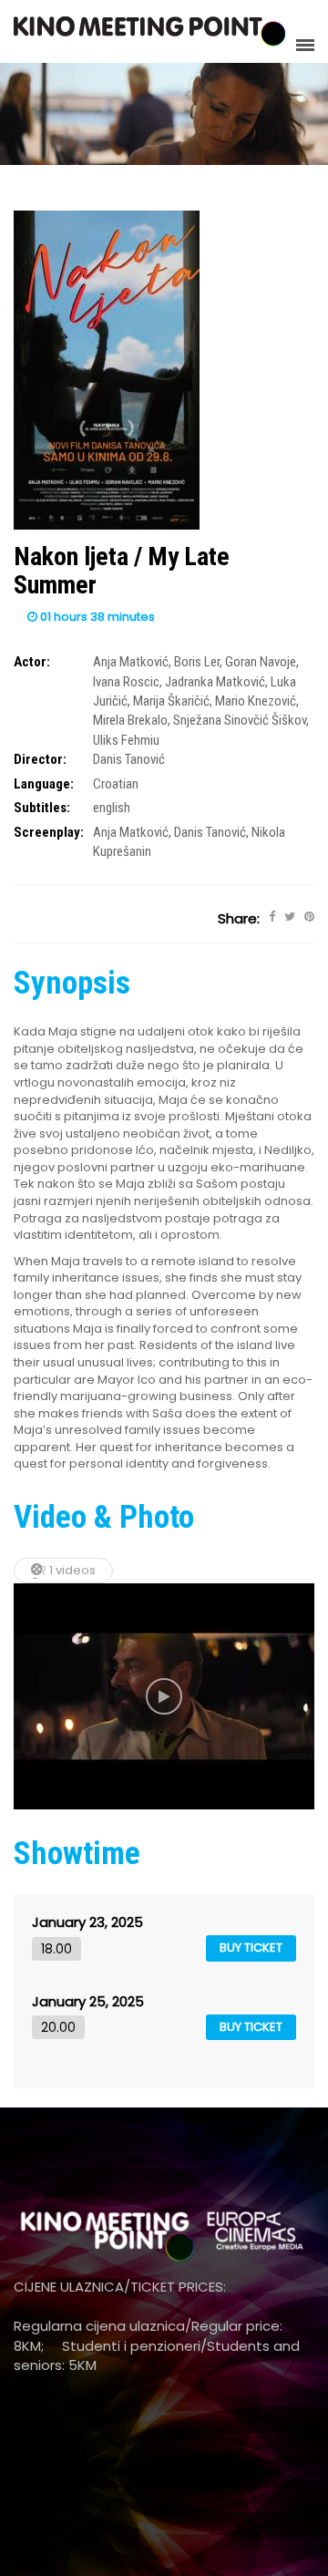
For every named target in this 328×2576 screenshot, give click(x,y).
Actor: (32, 662)
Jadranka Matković (215, 682)
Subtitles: (42, 808)
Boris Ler (197, 662)
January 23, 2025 (87, 1922)
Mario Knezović (256, 701)
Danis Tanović (129, 759)
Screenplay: (49, 832)
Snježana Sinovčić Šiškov (240, 720)
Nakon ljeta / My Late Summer (122, 571)
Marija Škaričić (171, 701)
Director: (40, 759)
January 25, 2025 (88, 2001)
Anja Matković (131, 662)
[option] (164, 1696)
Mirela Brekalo (130, 720)
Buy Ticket (251, 1947)
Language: (44, 784)
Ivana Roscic (126, 682)
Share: (239, 918)
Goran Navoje (261, 662)
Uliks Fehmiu (126, 740)
